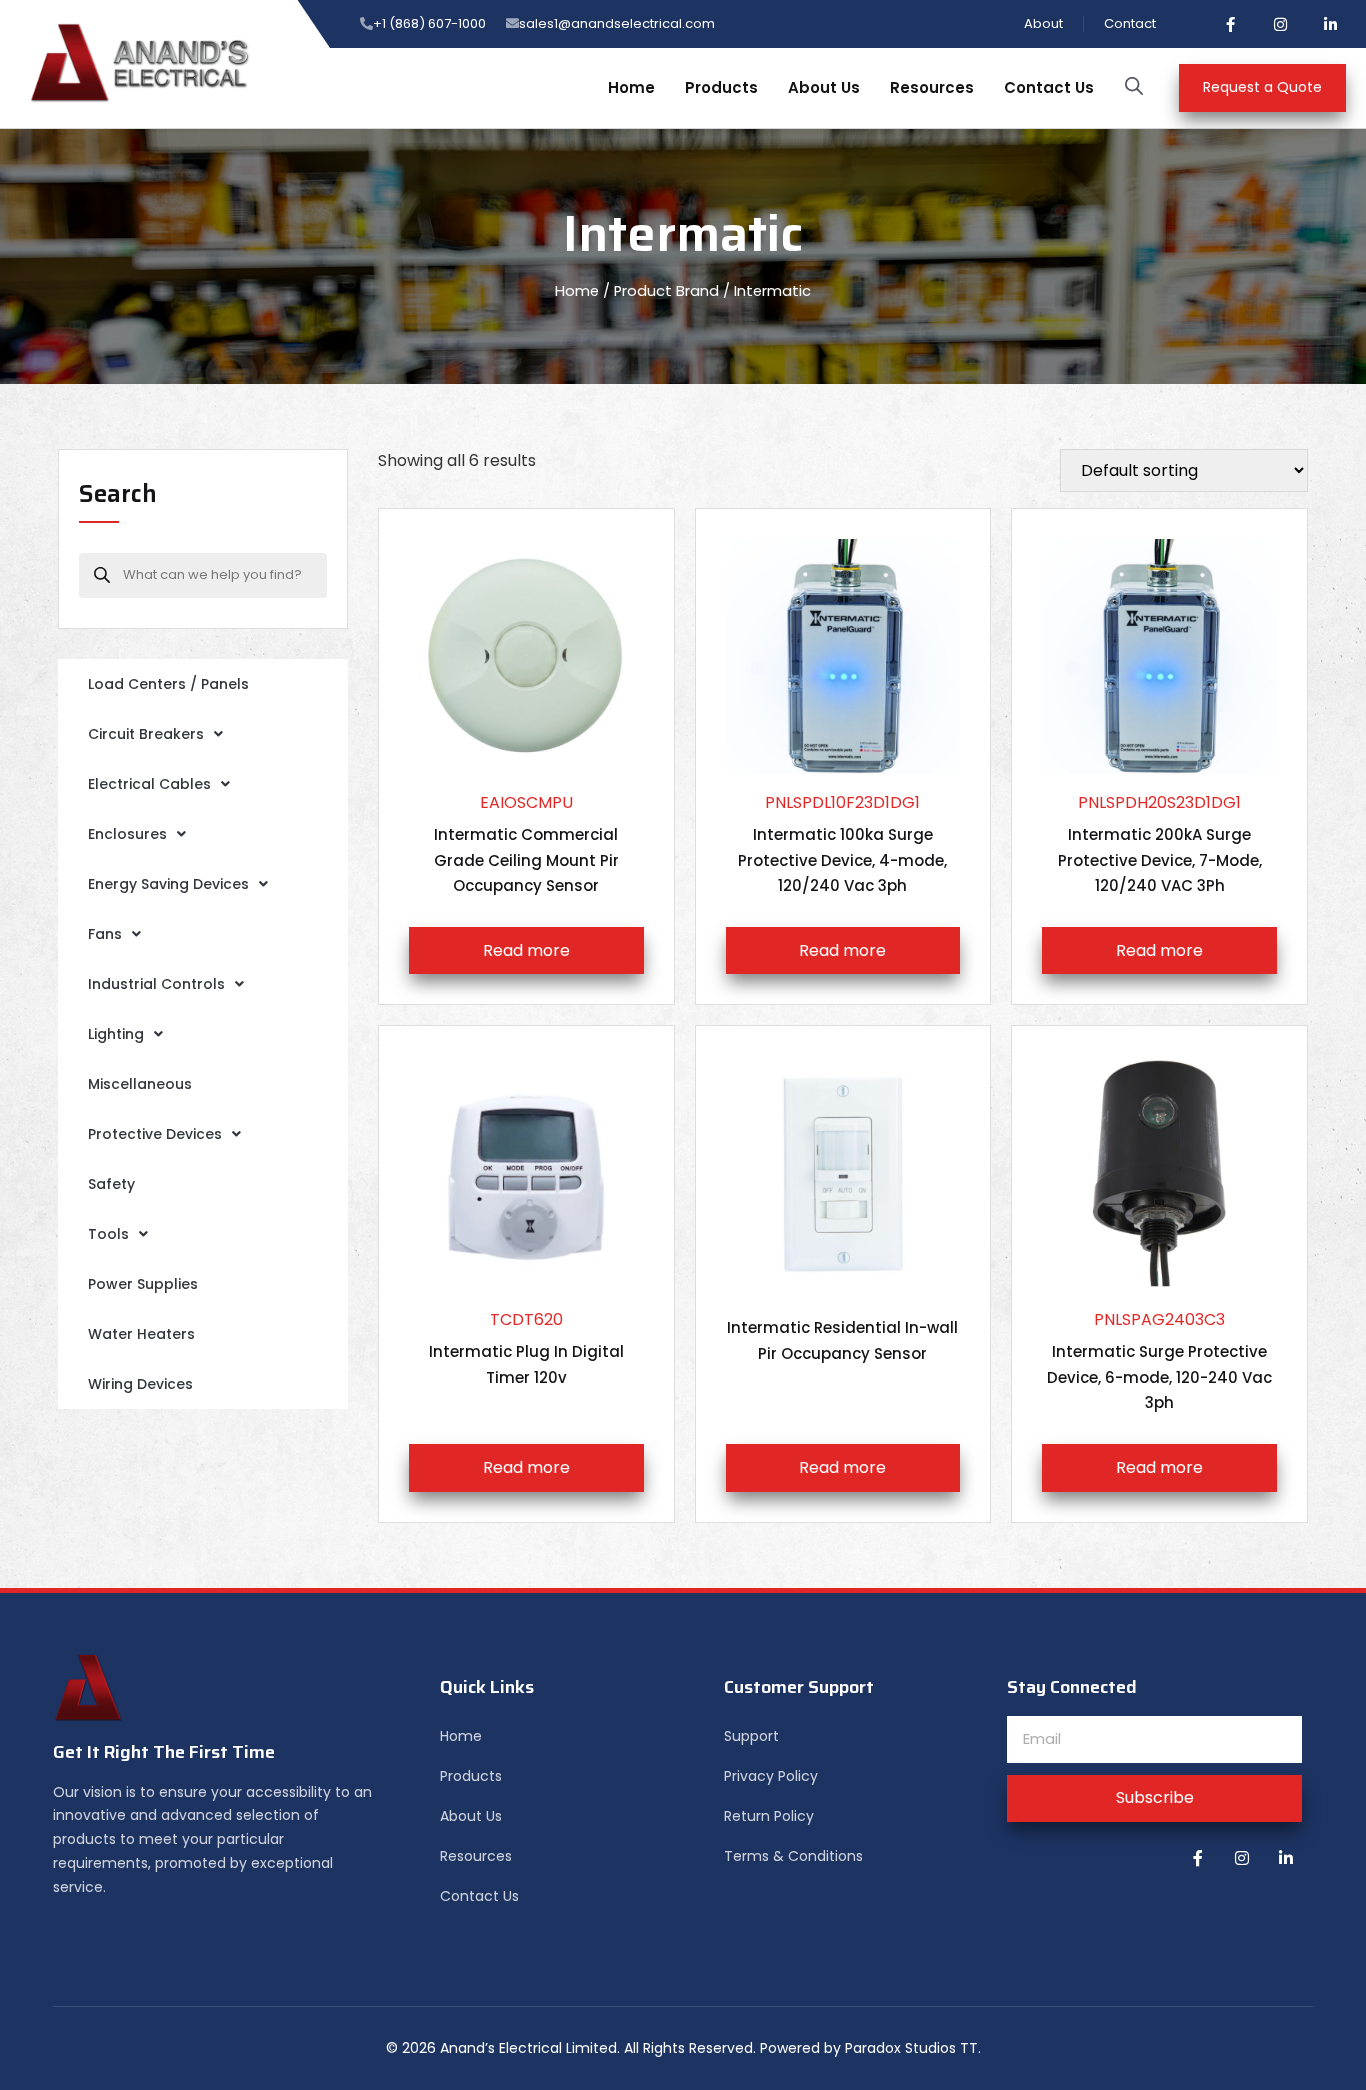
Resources (932, 87)
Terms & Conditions (793, 1856)
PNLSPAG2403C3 (1159, 1361)
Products (721, 87)
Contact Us (1049, 87)
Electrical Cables (149, 784)
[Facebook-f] (1231, 24)
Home (631, 87)
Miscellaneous (140, 1084)
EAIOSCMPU (526, 844)
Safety (111, 1184)
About (1043, 23)
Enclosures (127, 834)
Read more (526, 950)
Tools (108, 1234)
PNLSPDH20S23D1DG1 (1160, 844)
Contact (1130, 23)
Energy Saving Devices (168, 884)
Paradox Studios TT (911, 2048)
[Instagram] (1281, 24)
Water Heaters (141, 1334)
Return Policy (769, 1816)
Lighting (116, 1034)
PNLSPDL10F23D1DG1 (842, 844)
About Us (824, 87)
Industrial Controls (156, 984)
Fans (105, 934)
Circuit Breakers (146, 734)
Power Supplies (143, 1284)
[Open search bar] (1134, 86)
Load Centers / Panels (168, 684)
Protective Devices (155, 1134)
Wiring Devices (140, 1384)
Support (751, 1736)
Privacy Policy (771, 1776)
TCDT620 (526, 1348)
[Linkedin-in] (1331, 24)
